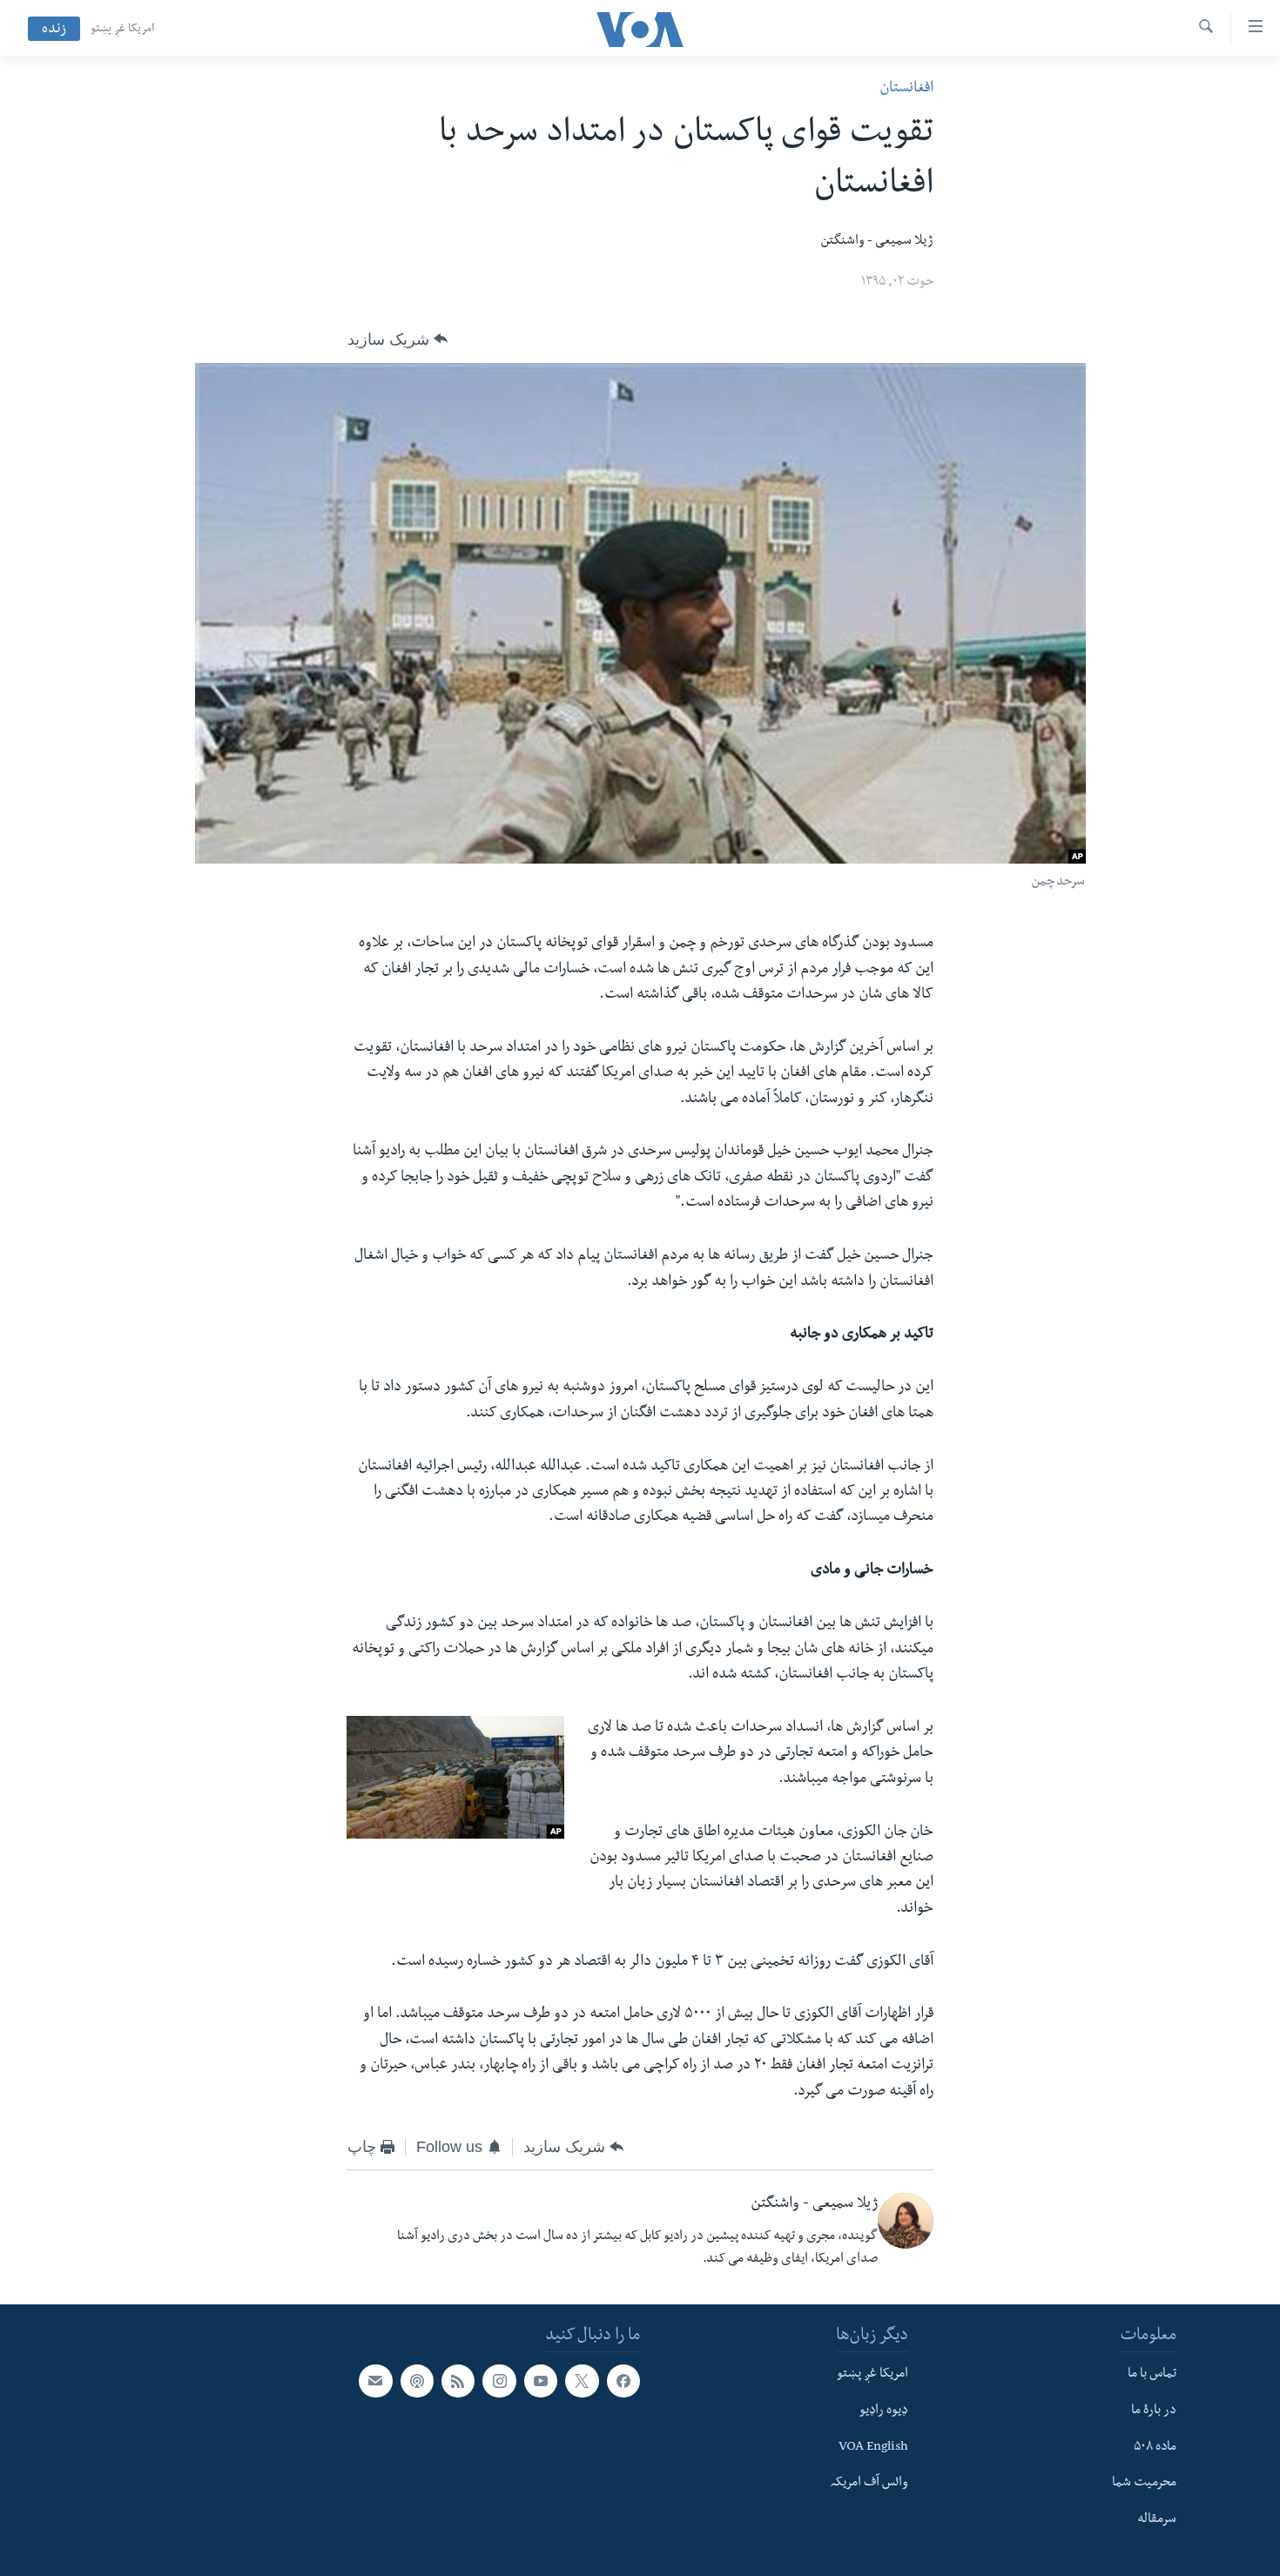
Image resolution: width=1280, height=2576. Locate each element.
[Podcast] (417, 2381)
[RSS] (458, 2381)
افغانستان (906, 89)
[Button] (397, 340)
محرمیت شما (1144, 2484)
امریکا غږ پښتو (122, 30)
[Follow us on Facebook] (623, 2381)
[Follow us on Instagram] (499, 2381)
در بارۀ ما (1154, 2411)
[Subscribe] (375, 2381)
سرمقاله (1157, 2520)
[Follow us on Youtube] (541, 2381)
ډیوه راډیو (884, 2411)
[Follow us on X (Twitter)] (582, 2381)
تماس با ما (1152, 2375)
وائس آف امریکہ (869, 2484)
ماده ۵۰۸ (1155, 2447)
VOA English (873, 2447)
